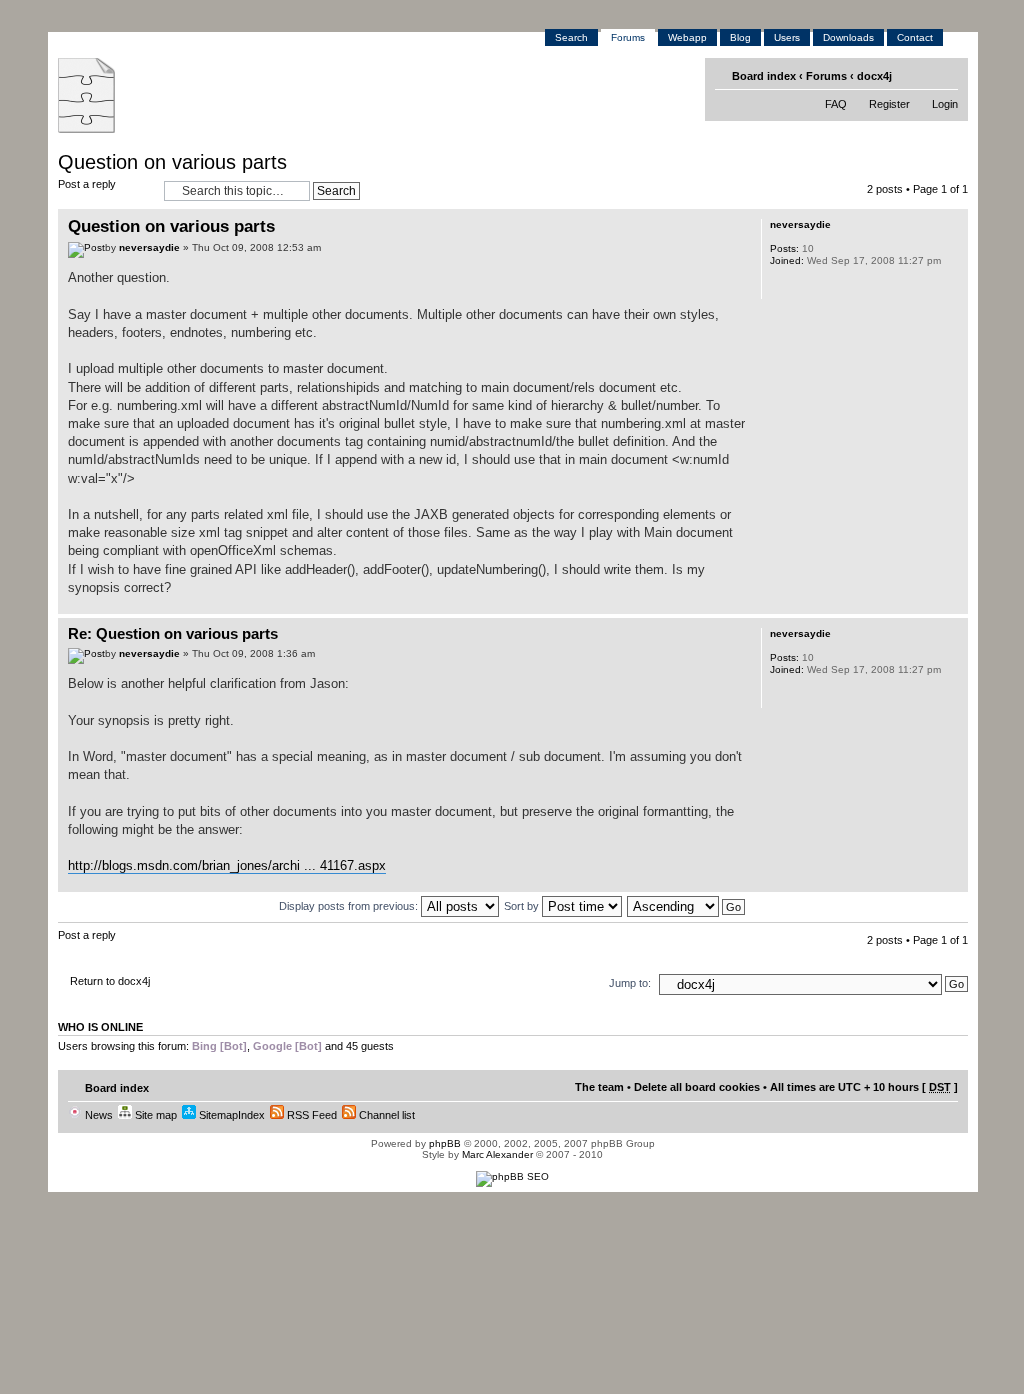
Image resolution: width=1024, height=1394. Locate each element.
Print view (914, 75)
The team (599, 1087)
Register (889, 104)
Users (787, 37)
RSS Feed (310, 1115)
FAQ (836, 104)
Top (952, 603)
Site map (154, 1115)
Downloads (848, 37)
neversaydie (149, 247)
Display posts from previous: (350, 906)
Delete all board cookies (697, 1087)
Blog (740, 37)
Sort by (523, 906)
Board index (764, 76)
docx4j (874, 76)
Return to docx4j (110, 981)
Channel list (385, 1115)
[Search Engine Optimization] (512, 1176)
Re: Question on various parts (173, 633)
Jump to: (630, 983)
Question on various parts (172, 162)
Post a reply (87, 184)
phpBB (445, 1143)
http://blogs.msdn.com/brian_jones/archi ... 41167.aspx (227, 865)
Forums (628, 37)
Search (571, 37)
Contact (915, 37)
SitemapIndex (230, 1115)
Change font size (945, 75)
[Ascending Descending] (687, 906)
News (97, 1115)
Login (945, 104)
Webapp (687, 37)
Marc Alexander (497, 1154)
